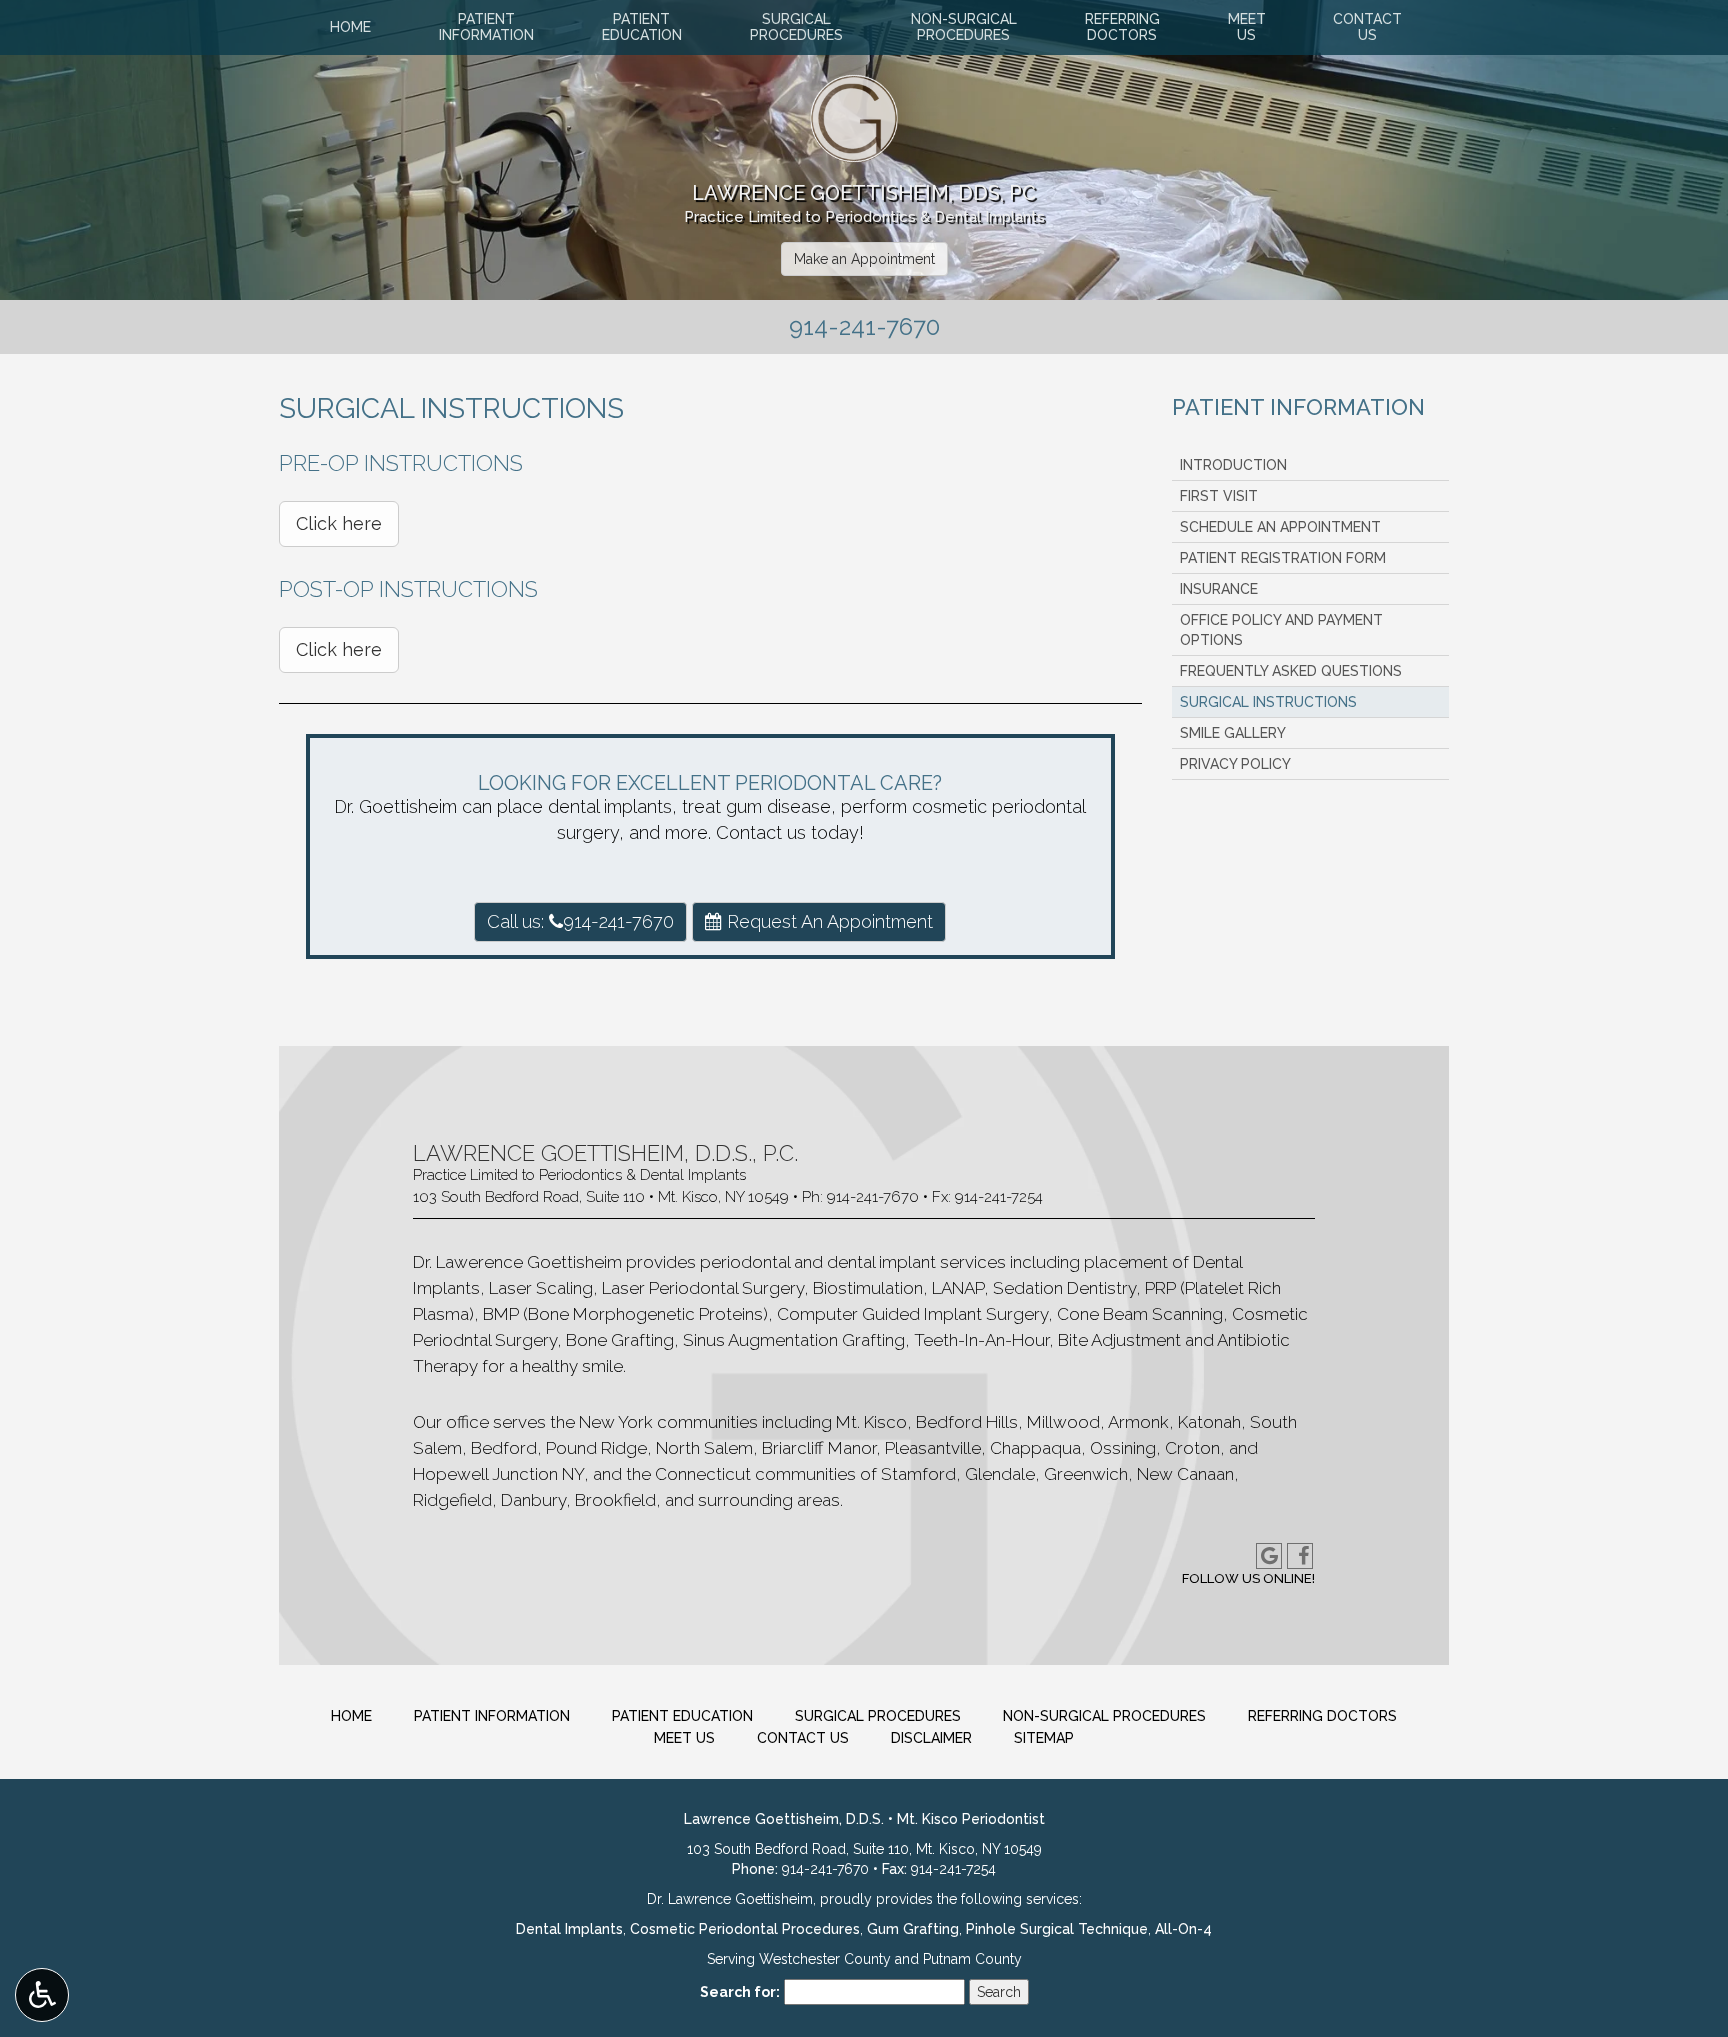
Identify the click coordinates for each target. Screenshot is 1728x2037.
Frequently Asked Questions (1291, 671)
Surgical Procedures (878, 1716)
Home (350, 27)
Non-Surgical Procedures (1104, 1716)
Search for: (740, 1992)
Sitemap (1044, 1738)
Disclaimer (931, 1738)
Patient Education (682, 1716)
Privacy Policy (1235, 764)
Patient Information (1298, 407)
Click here (339, 523)
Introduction (1233, 465)
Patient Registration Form (1283, 558)
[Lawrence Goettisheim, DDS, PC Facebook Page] (1300, 1556)
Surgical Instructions (1268, 702)
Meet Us (684, 1738)
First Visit (1219, 496)
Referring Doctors (1322, 1716)
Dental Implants (569, 1929)
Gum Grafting (913, 1929)
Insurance (1219, 589)
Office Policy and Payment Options (1281, 630)
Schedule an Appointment (1280, 527)
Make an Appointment (864, 259)
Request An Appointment (827, 921)
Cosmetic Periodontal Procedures (745, 1929)
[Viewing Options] (42, 1995)
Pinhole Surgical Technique (1057, 1929)
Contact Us (803, 1738)
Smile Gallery (1233, 733)
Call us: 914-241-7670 (580, 921)
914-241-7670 (873, 1197)
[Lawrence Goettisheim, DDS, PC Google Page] (1269, 1556)
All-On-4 (1183, 1929)
